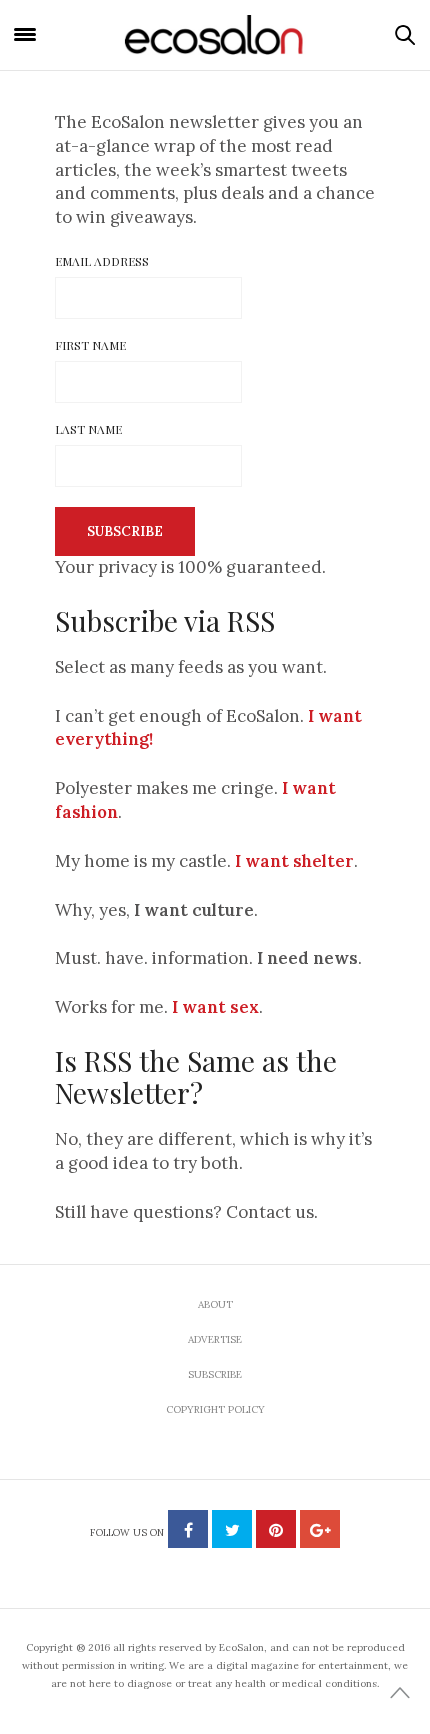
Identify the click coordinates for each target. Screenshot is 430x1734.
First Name (90, 345)
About (215, 1304)
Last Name (88, 429)
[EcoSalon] (215, 35)
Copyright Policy (215, 1409)
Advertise (215, 1339)
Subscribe (215, 1374)
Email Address (102, 261)
